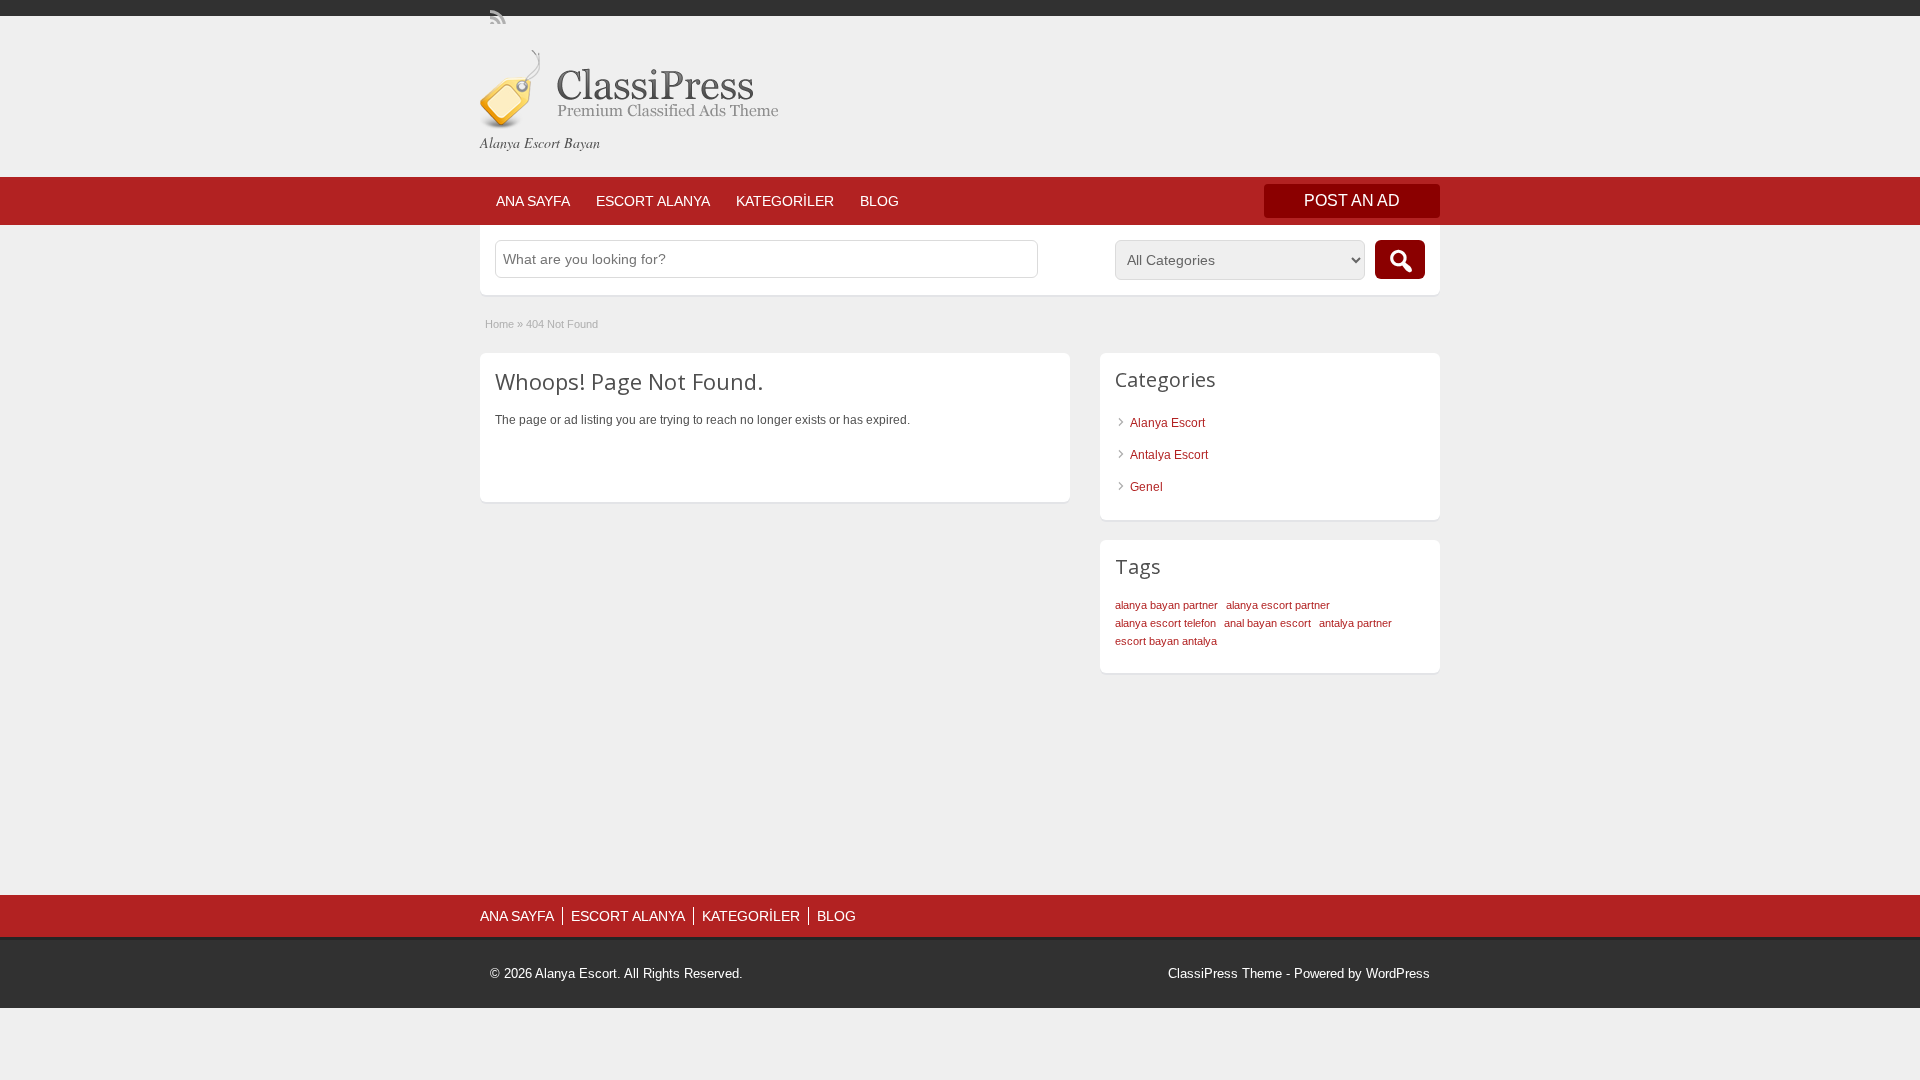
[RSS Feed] (496, 16)
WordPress (1398, 973)
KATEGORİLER (785, 201)
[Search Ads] (1400, 259)
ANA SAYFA (533, 201)
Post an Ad (1352, 200)
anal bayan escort (1267, 623)
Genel (1146, 487)
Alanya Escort (1167, 423)
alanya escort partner (1278, 605)
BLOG (879, 201)
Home (499, 324)
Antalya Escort (1169, 455)
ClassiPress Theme (1225, 973)
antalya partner (1355, 623)
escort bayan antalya (1166, 641)
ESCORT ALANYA (653, 201)
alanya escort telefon (1165, 623)
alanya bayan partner (1166, 605)
